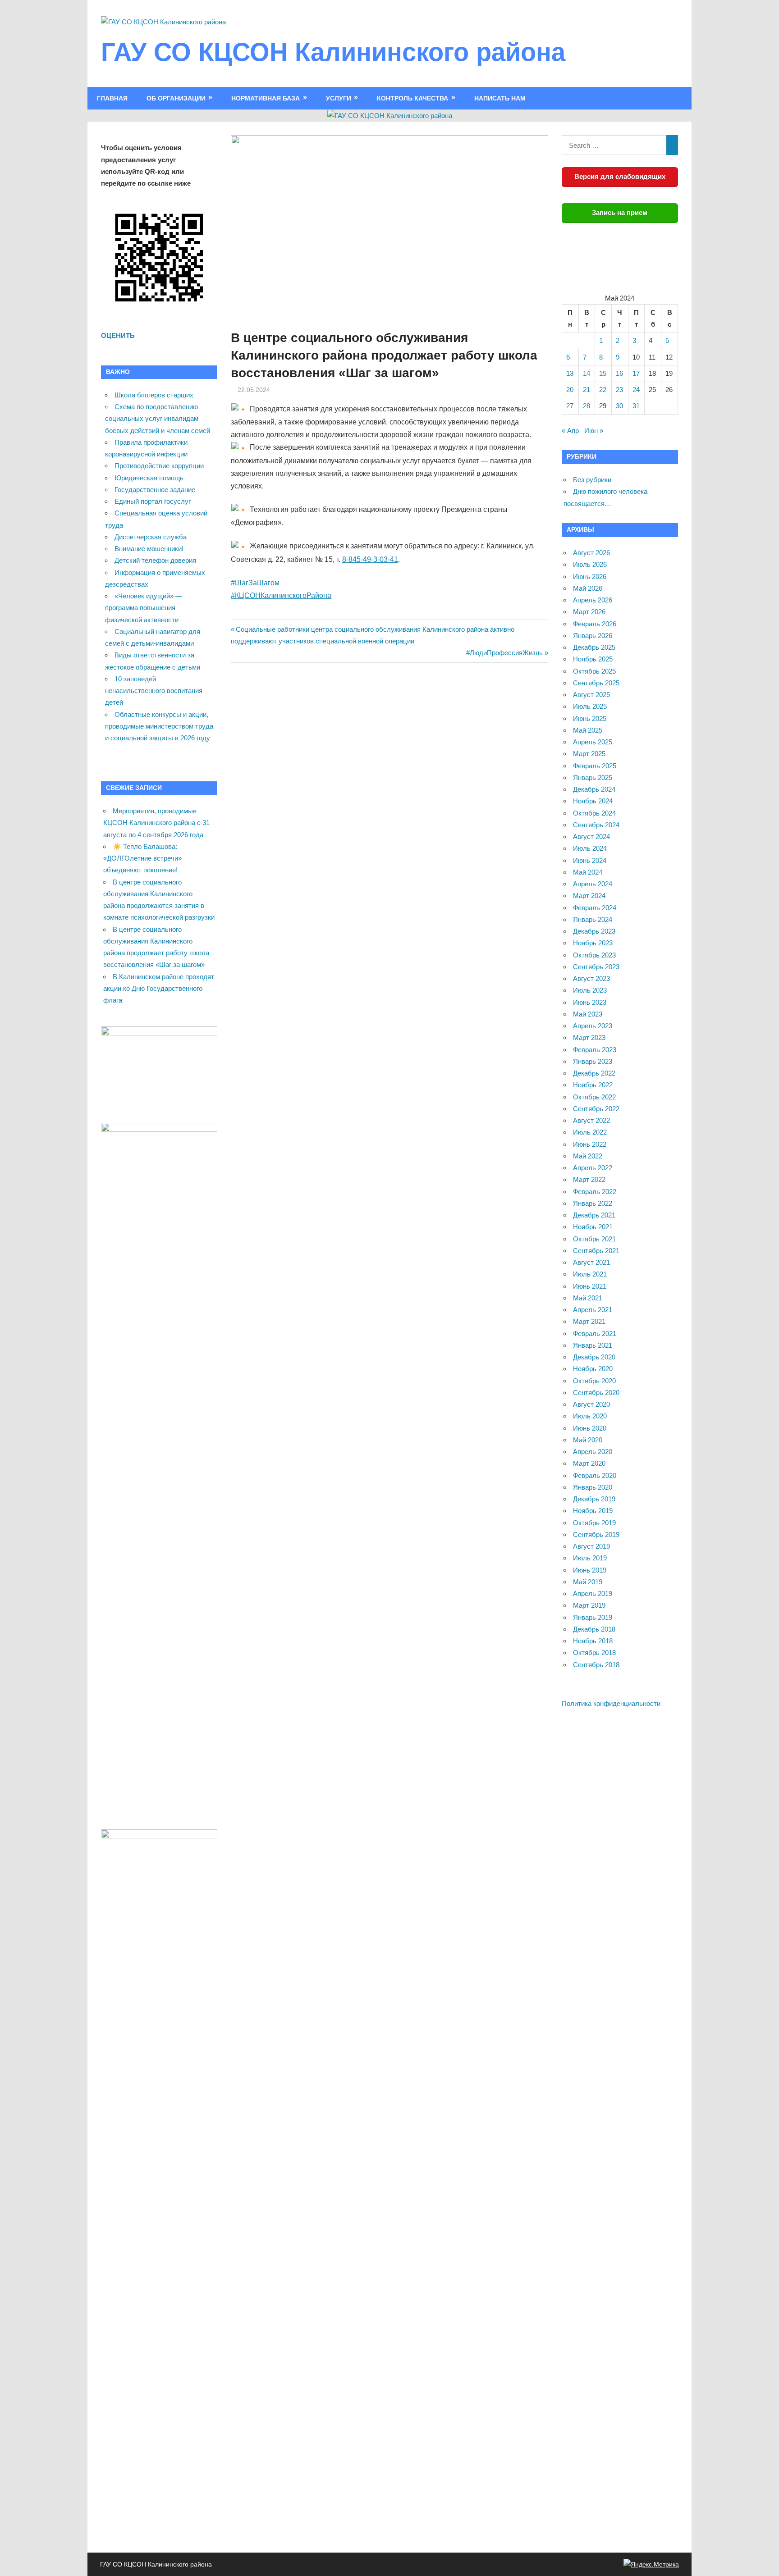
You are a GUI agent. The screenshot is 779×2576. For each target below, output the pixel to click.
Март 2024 (589, 896)
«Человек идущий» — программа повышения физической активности (144, 608)
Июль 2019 (590, 1558)
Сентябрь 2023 (596, 967)
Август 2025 (591, 695)
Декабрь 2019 (594, 1499)
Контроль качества (412, 98)
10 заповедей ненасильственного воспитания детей (154, 691)
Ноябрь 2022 (593, 1085)
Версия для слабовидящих (620, 176)
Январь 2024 (593, 919)
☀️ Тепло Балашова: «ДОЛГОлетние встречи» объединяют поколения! (142, 858)
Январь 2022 (593, 1203)
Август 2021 (591, 1262)
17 (636, 373)
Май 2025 (588, 730)
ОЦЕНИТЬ (118, 335)
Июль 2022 (590, 1132)
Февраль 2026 (595, 624)
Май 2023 (588, 1014)
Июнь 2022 (590, 1144)
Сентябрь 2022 (596, 1109)
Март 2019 (589, 1605)
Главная (112, 98)
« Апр (570, 431)
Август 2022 (591, 1120)
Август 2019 (591, 1546)
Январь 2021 (593, 1345)
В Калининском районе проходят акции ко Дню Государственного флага (159, 989)
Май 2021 (588, 1298)
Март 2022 (589, 1179)
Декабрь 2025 (594, 647)
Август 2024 (591, 837)
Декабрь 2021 (594, 1215)
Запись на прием (620, 212)
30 (619, 406)
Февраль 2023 (595, 1050)
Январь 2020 (593, 1487)
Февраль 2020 (595, 1475)
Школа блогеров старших (154, 395)
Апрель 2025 (593, 742)
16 (619, 373)
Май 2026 (588, 588)
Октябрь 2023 (594, 955)
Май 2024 (588, 872)
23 (619, 390)
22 (603, 390)
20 (570, 390)
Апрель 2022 (593, 1168)
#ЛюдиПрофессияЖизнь (504, 653)
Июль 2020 (590, 1416)
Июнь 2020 (590, 1428)
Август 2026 (591, 553)
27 (570, 406)
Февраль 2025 (595, 766)
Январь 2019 (593, 1617)
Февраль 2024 (595, 908)
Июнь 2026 (590, 577)
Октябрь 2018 (594, 1653)
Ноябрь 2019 (593, 1511)
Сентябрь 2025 (596, 683)
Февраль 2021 (595, 1334)
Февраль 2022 (595, 1192)
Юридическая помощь (149, 478)
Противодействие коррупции (159, 466)
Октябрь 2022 (594, 1097)
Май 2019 (588, 1582)
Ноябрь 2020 (593, 1369)
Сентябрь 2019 (596, 1534)
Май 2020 (588, 1440)
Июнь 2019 (590, 1570)
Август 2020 (591, 1404)
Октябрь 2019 (594, 1523)
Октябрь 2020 (594, 1381)
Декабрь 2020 (594, 1357)
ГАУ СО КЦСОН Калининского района (333, 52)
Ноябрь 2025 (593, 659)
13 (570, 373)
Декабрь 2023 (594, 931)
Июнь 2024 (590, 860)
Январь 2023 (593, 1061)
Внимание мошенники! (149, 549)
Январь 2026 (593, 636)
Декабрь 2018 (594, 1629)
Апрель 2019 (593, 1593)
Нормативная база (266, 98)
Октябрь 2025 (594, 671)
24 (636, 390)
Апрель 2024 (593, 884)
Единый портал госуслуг (153, 501)
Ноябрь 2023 (593, 943)
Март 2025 (589, 754)
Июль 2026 (590, 564)
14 (587, 373)
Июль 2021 (590, 1274)
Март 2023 (589, 1037)
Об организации (176, 98)
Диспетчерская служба (151, 537)
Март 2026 (589, 612)
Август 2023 (591, 978)
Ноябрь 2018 (593, 1641)
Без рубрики (592, 480)
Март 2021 (589, 1321)
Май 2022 (588, 1156)
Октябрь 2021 (594, 1239)
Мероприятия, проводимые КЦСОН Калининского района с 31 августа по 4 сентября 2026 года (156, 823)
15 (603, 373)
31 (636, 406)
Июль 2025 (590, 706)
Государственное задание (155, 490)
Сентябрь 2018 (596, 1665)
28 (587, 406)
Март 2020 (589, 1463)
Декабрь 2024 (594, 789)
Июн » (594, 431)
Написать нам (500, 98)
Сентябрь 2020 (596, 1393)
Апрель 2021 (593, 1310)
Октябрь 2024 (594, 813)
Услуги (339, 98)
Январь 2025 (593, 777)
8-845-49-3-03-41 (370, 559)
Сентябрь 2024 (596, 825)
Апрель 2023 (593, 1026)
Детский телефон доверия (155, 560)
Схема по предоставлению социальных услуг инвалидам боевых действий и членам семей (158, 419)
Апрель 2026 (593, 600)
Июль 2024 (590, 848)
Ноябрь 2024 (593, 801)
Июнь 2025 (590, 718)
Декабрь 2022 (594, 1073)
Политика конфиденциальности (611, 1703)
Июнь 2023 (590, 1002)
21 (587, 390)
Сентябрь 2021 (596, 1251)
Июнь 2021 (590, 1286)
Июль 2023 (590, 990)
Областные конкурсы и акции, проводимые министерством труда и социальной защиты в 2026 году (159, 726)
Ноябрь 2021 (593, 1227)
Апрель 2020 (593, 1452)
